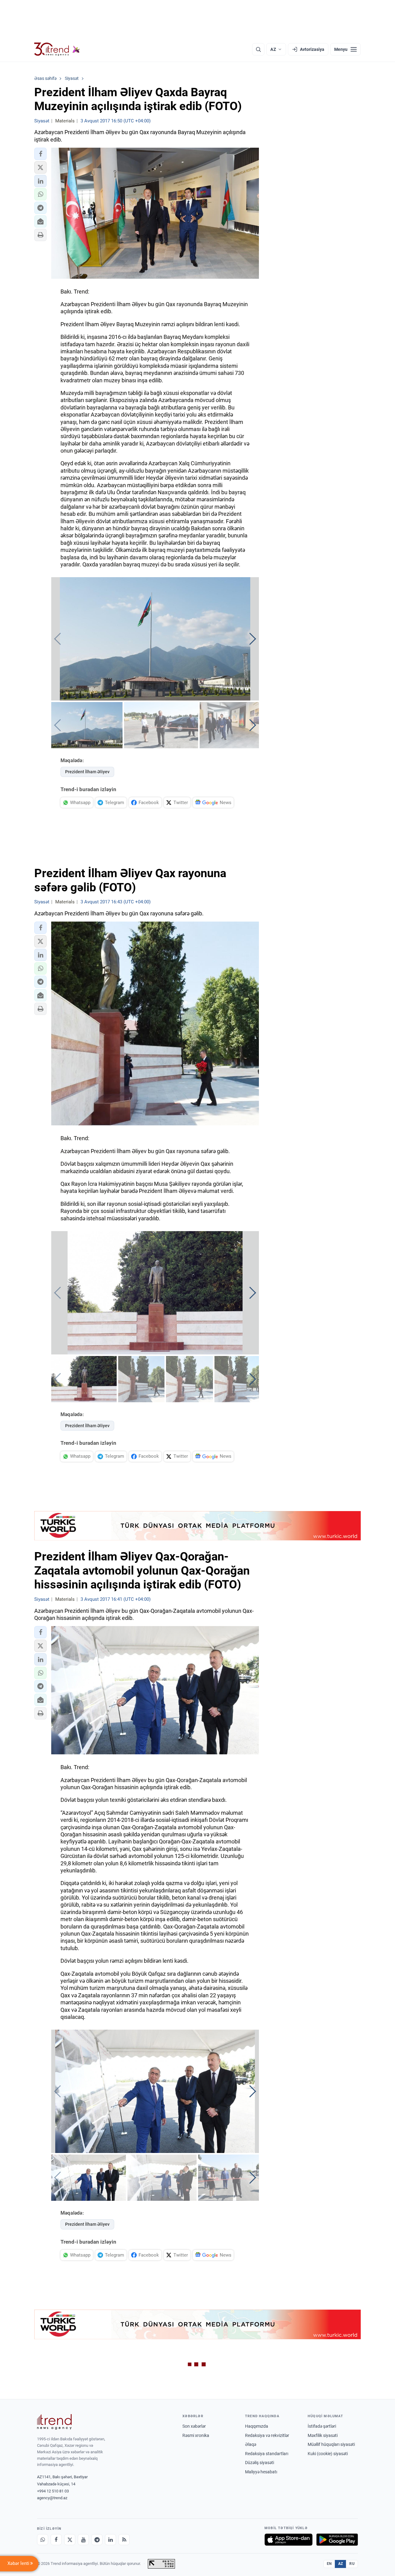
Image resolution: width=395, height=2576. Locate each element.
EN (329, 2564)
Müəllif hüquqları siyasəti (331, 2444)
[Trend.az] (57, 49)
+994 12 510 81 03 (53, 2491)
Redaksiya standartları (267, 2454)
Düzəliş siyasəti (260, 2463)
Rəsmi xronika (196, 2435)
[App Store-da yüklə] (289, 2540)
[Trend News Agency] (54, 2422)
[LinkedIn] (110, 2540)
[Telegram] (97, 2540)
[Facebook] (56, 2540)
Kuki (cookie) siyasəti (328, 2454)
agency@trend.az (52, 2498)
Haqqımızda (257, 2426)
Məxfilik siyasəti (323, 2435)
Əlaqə (251, 2444)
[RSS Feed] (124, 2540)
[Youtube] (83, 2540)
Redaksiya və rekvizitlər (267, 2435)
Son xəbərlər (194, 2426)
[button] (40, 154)
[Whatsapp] (43, 2540)
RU (352, 2564)
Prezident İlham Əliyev (87, 772)
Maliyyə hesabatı (261, 2472)
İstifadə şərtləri (322, 2426)
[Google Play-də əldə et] (337, 2540)
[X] (70, 2540)
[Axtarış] (258, 49)
